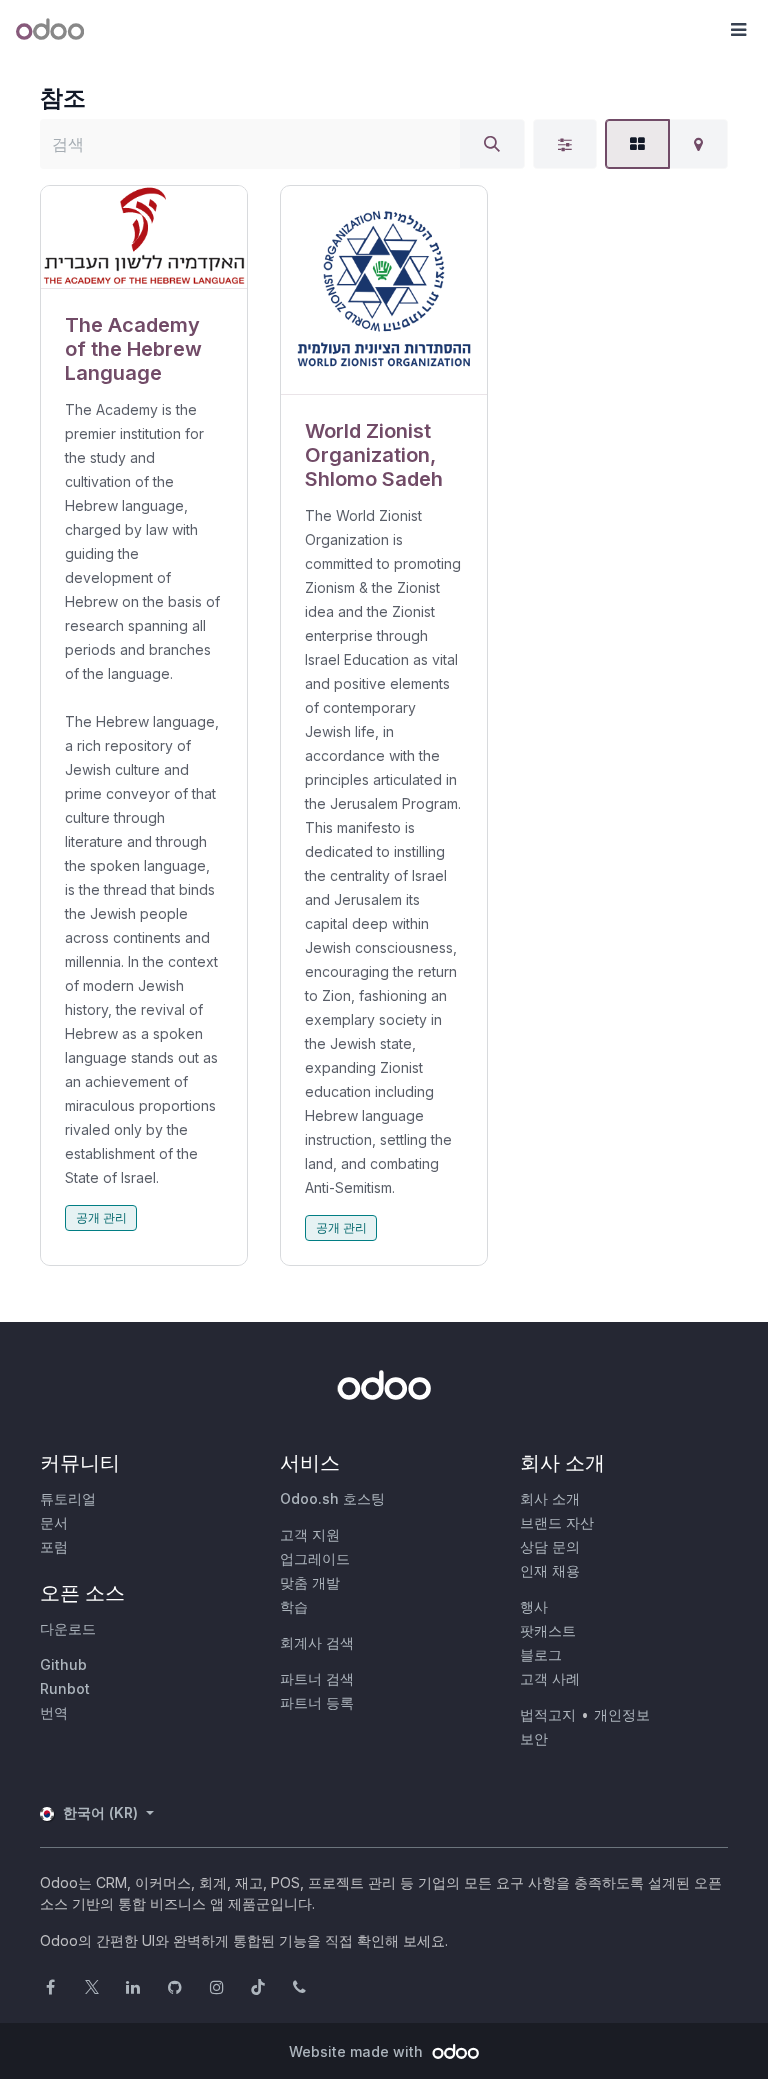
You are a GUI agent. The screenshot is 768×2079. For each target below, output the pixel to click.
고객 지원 (310, 1534)
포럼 (54, 1546)
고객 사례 (550, 1678)
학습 (294, 1606)
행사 (534, 1606)
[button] (738, 30)
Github (63, 1664)
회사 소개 (550, 1498)
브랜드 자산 (557, 1522)
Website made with (358, 2051)
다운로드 (68, 1628)
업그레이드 (315, 1558)
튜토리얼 (68, 1498)
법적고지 (548, 1714)
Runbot (65, 1688)
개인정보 (622, 1714)
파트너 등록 (317, 1702)
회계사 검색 (317, 1642)
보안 (534, 1738)
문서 (54, 1522)
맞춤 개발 (310, 1582)
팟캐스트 (548, 1630)
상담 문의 (550, 1546)
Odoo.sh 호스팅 (332, 1498)
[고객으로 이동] (144, 237)
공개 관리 (101, 1217)
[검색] (492, 144)
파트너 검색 (317, 1678)
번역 (54, 1712)
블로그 (541, 1654)
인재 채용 (550, 1570)
